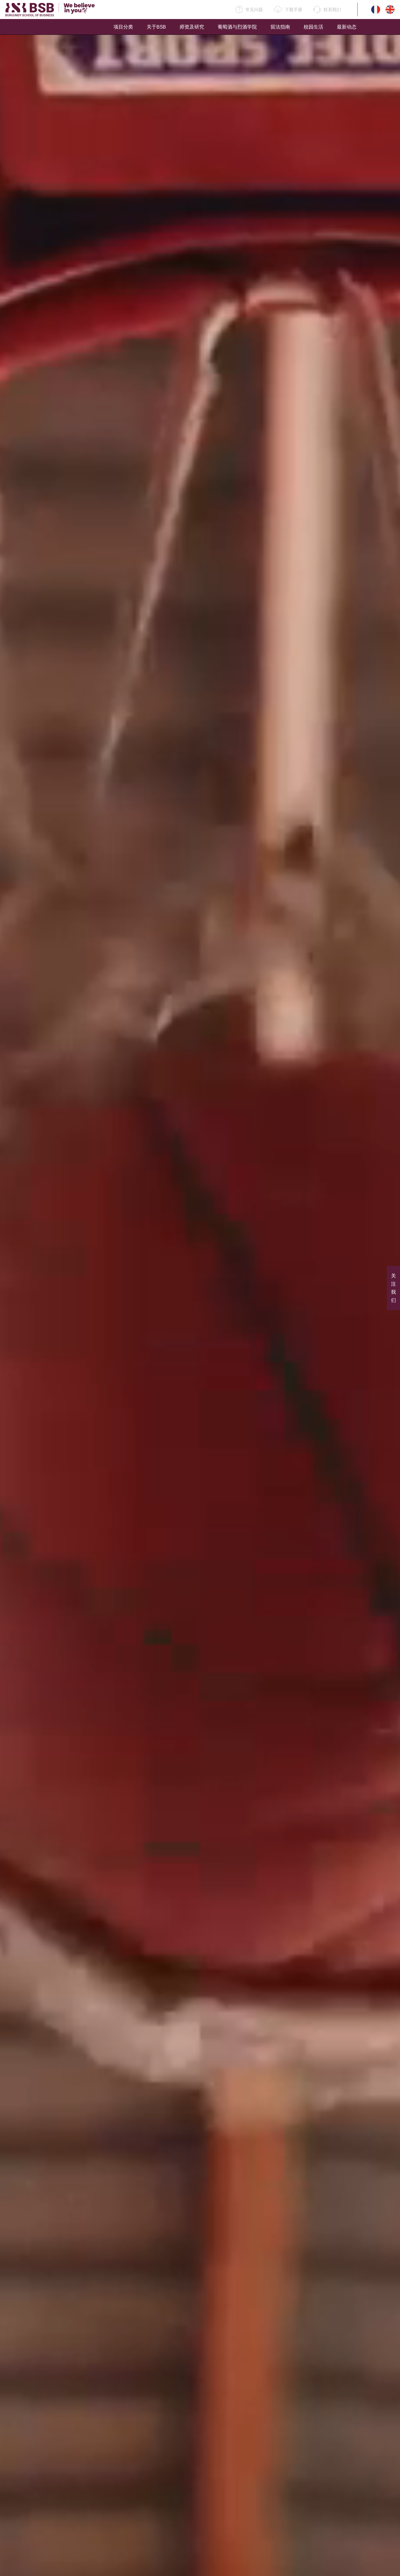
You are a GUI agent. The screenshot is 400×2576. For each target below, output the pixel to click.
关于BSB (156, 27)
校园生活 (313, 27)
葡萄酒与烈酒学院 (237, 27)
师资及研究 (192, 27)
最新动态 (347, 27)
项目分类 (123, 27)
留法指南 (280, 27)
